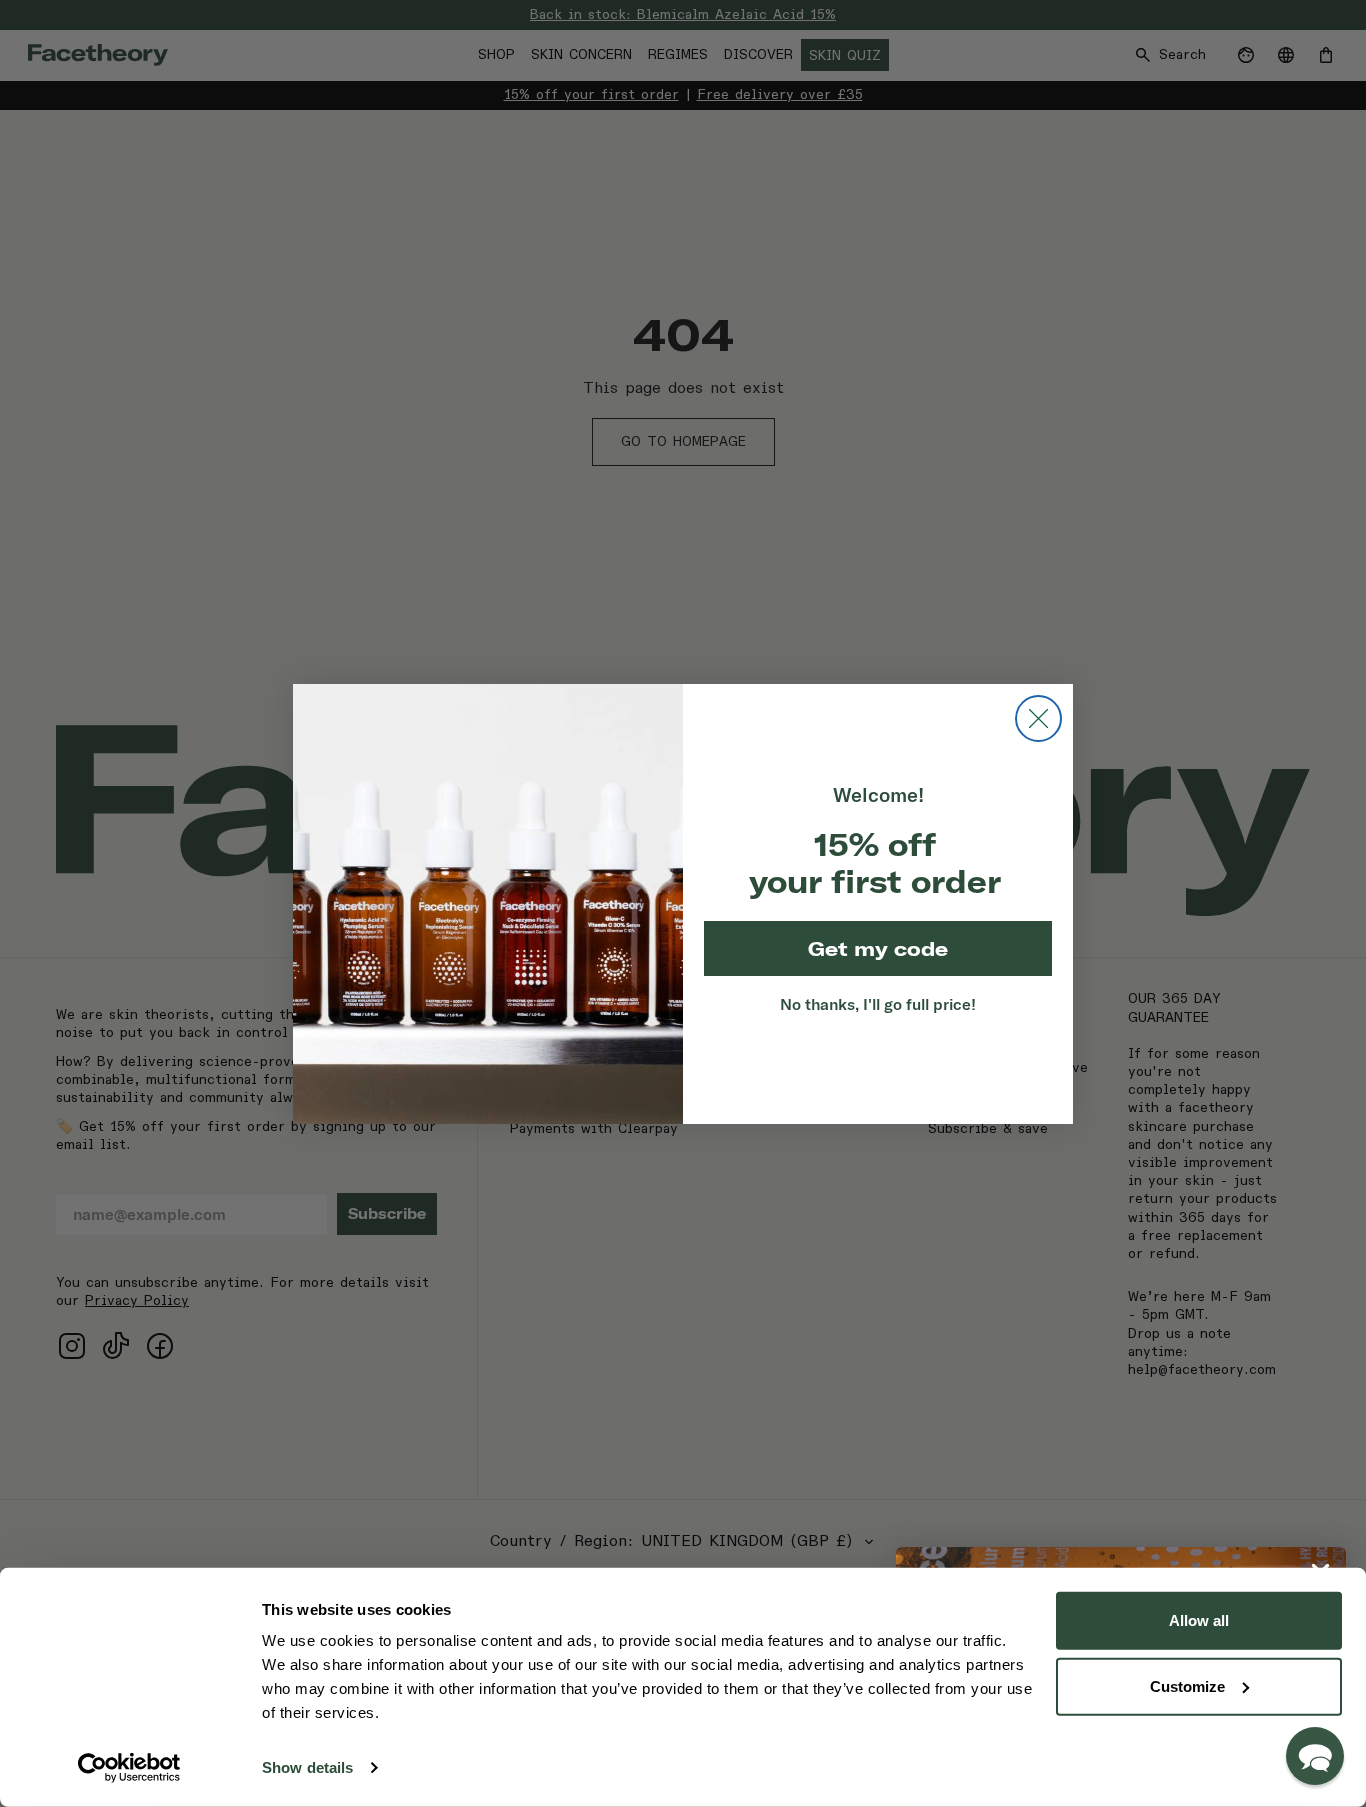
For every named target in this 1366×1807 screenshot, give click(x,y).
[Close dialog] (1038, 718)
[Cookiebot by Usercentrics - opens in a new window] (129, 1768)
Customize (1187, 1685)
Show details (307, 1767)
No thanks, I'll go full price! (878, 1004)
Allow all (1199, 1620)
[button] (1315, 1756)
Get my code (878, 948)
